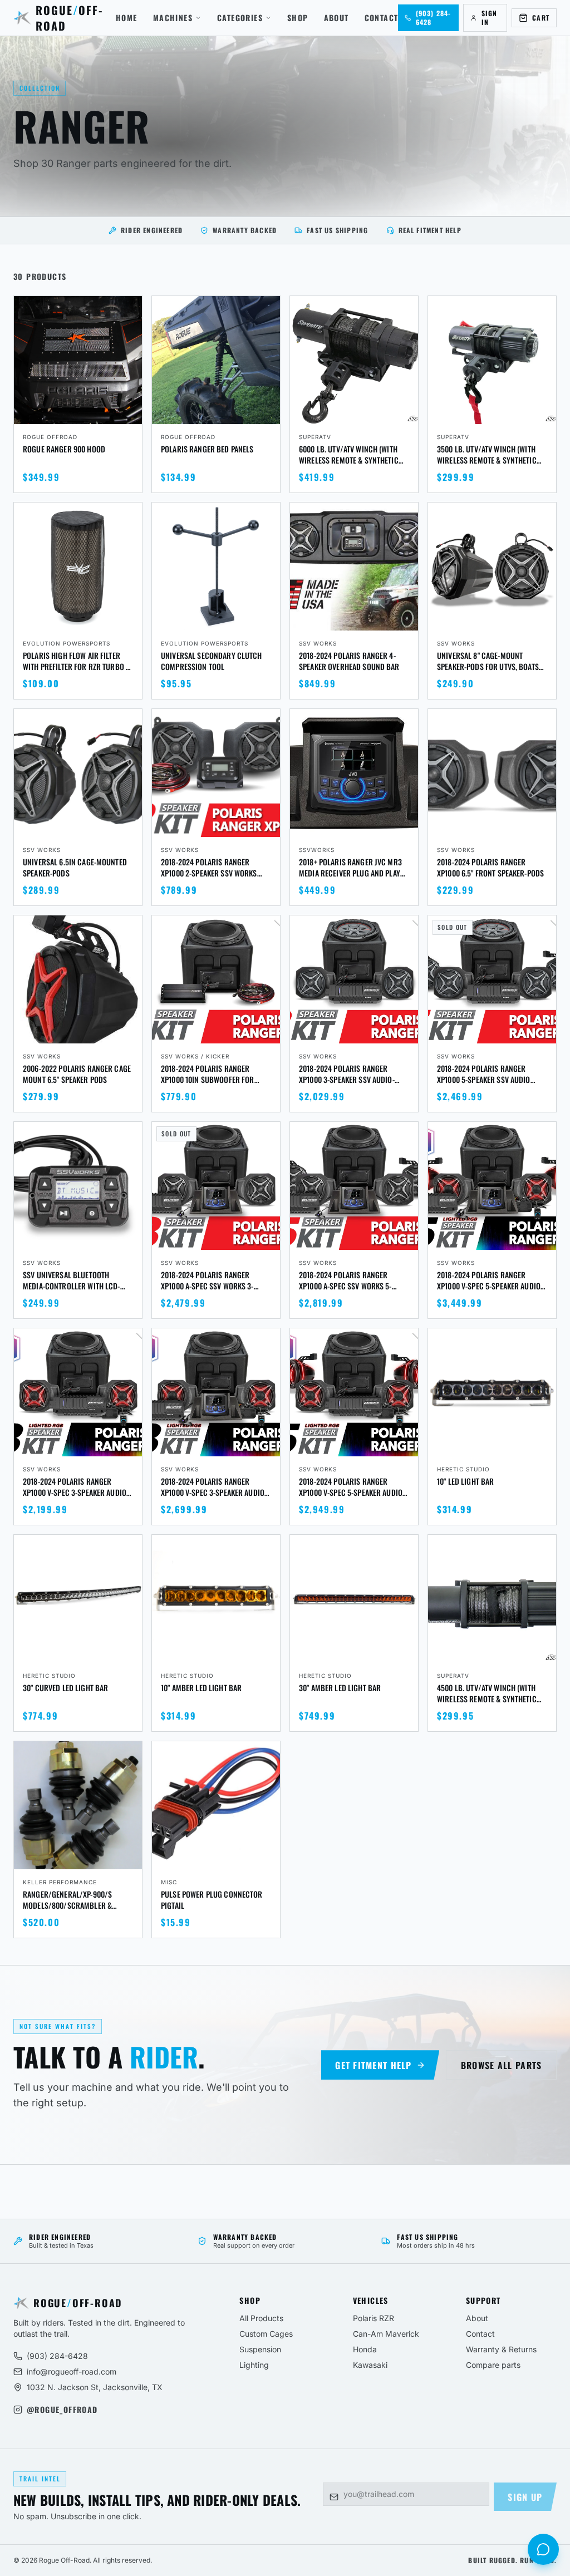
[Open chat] (543, 2549)
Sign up (525, 2497)
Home (127, 18)
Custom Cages (266, 2334)
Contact (382, 18)
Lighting (254, 2365)
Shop (298, 18)
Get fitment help (373, 2065)
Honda (365, 2349)
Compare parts (493, 2365)
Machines (173, 18)
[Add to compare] (129, 309)
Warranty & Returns (501, 2349)
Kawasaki (370, 2365)
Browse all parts (501, 2065)
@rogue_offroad (62, 2410)
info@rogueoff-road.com (72, 2371)
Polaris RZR (374, 2318)
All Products (261, 2318)
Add (126, 414)
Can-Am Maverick (386, 2334)
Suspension (260, 2349)
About (336, 18)
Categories (240, 18)
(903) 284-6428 (57, 2356)
